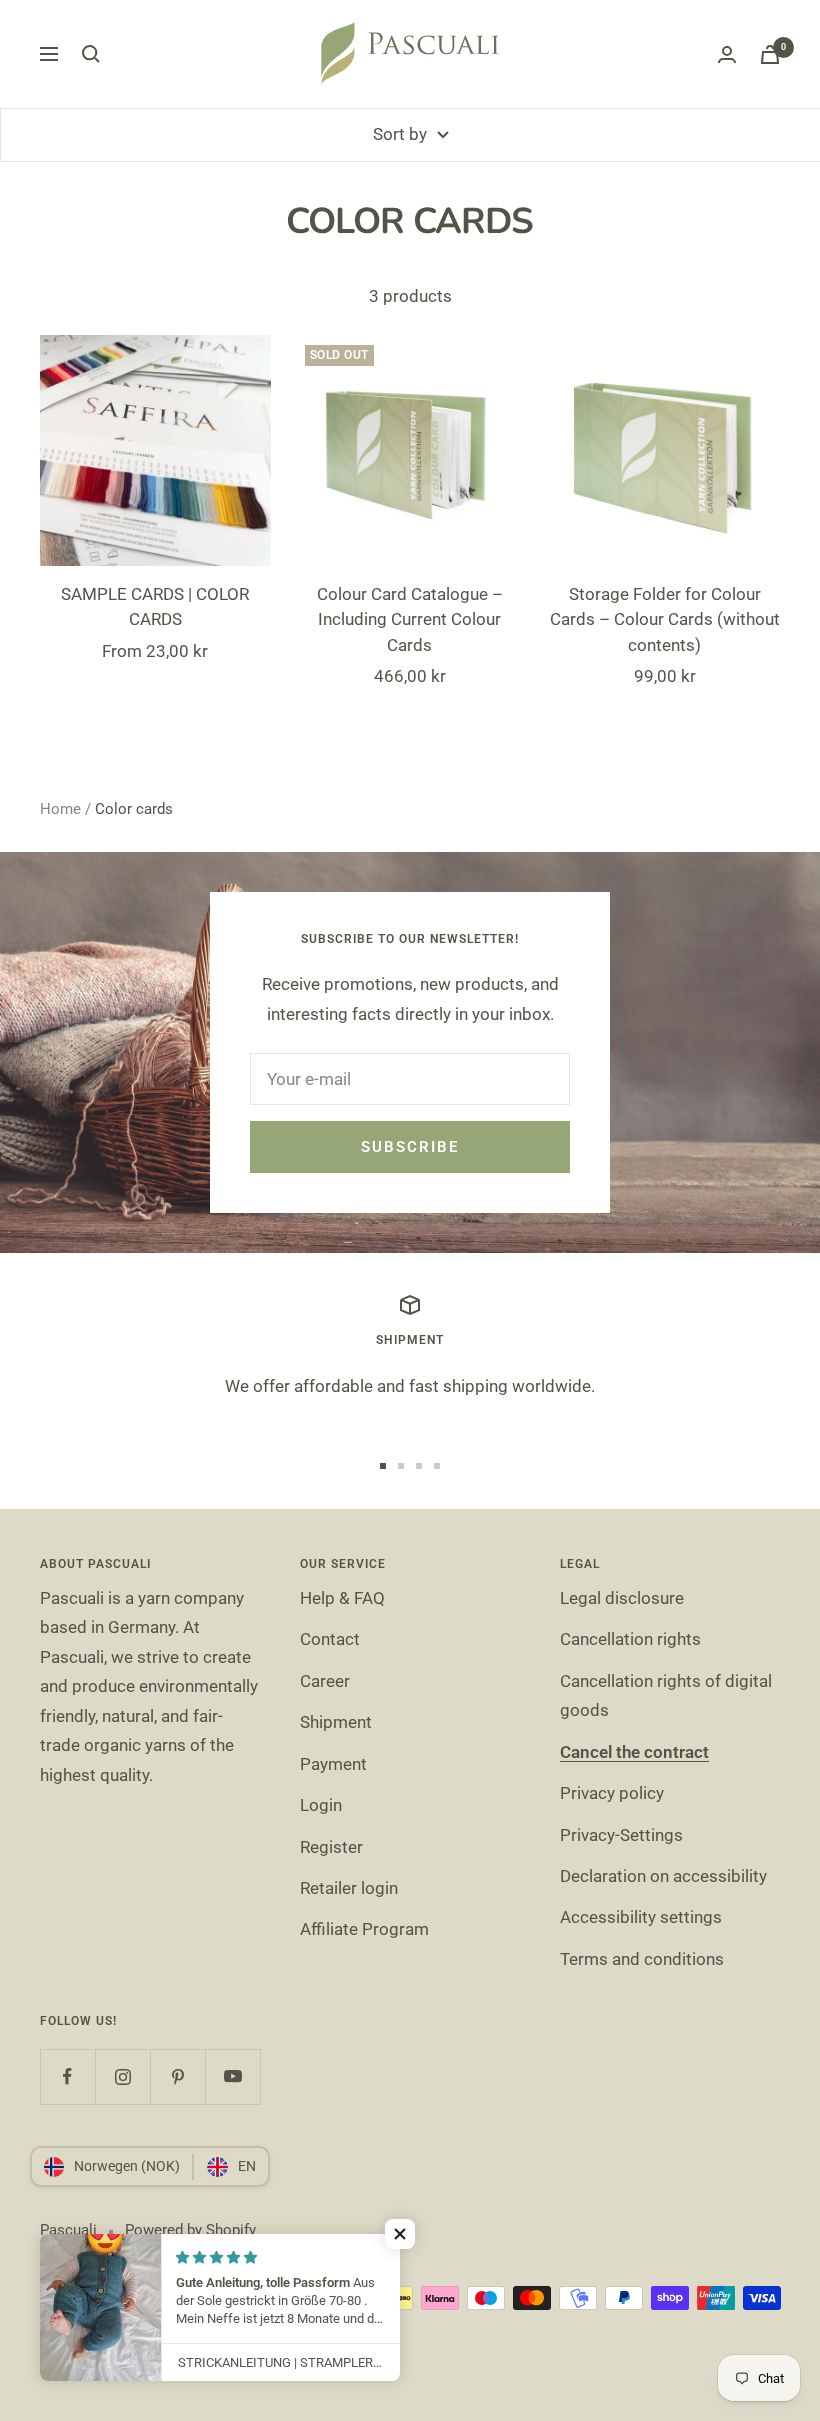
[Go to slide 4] (437, 1466)
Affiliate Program (364, 1929)
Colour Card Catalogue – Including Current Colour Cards (410, 619)
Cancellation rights (630, 1639)
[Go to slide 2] (401, 1466)
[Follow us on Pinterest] (177, 2076)
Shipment (336, 1722)
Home (60, 809)
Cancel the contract (634, 1752)
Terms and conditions (642, 1959)
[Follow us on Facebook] (67, 2076)
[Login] (727, 54)
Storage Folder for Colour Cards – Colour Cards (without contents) (665, 619)
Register (331, 1847)
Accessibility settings (641, 1917)
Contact (330, 1639)
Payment (333, 1764)
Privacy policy (612, 1793)
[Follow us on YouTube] (232, 2076)
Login (321, 1805)
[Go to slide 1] (383, 1466)
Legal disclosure (622, 1598)
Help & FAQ (342, 1598)
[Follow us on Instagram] (122, 2076)
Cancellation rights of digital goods (666, 1695)
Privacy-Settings (621, 1835)
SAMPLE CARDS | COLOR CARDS (155, 607)
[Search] (91, 54)
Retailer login (349, 1888)
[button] (400, 2234)
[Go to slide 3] (419, 1466)
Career (325, 1681)
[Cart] (770, 54)
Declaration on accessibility (663, 1876)
